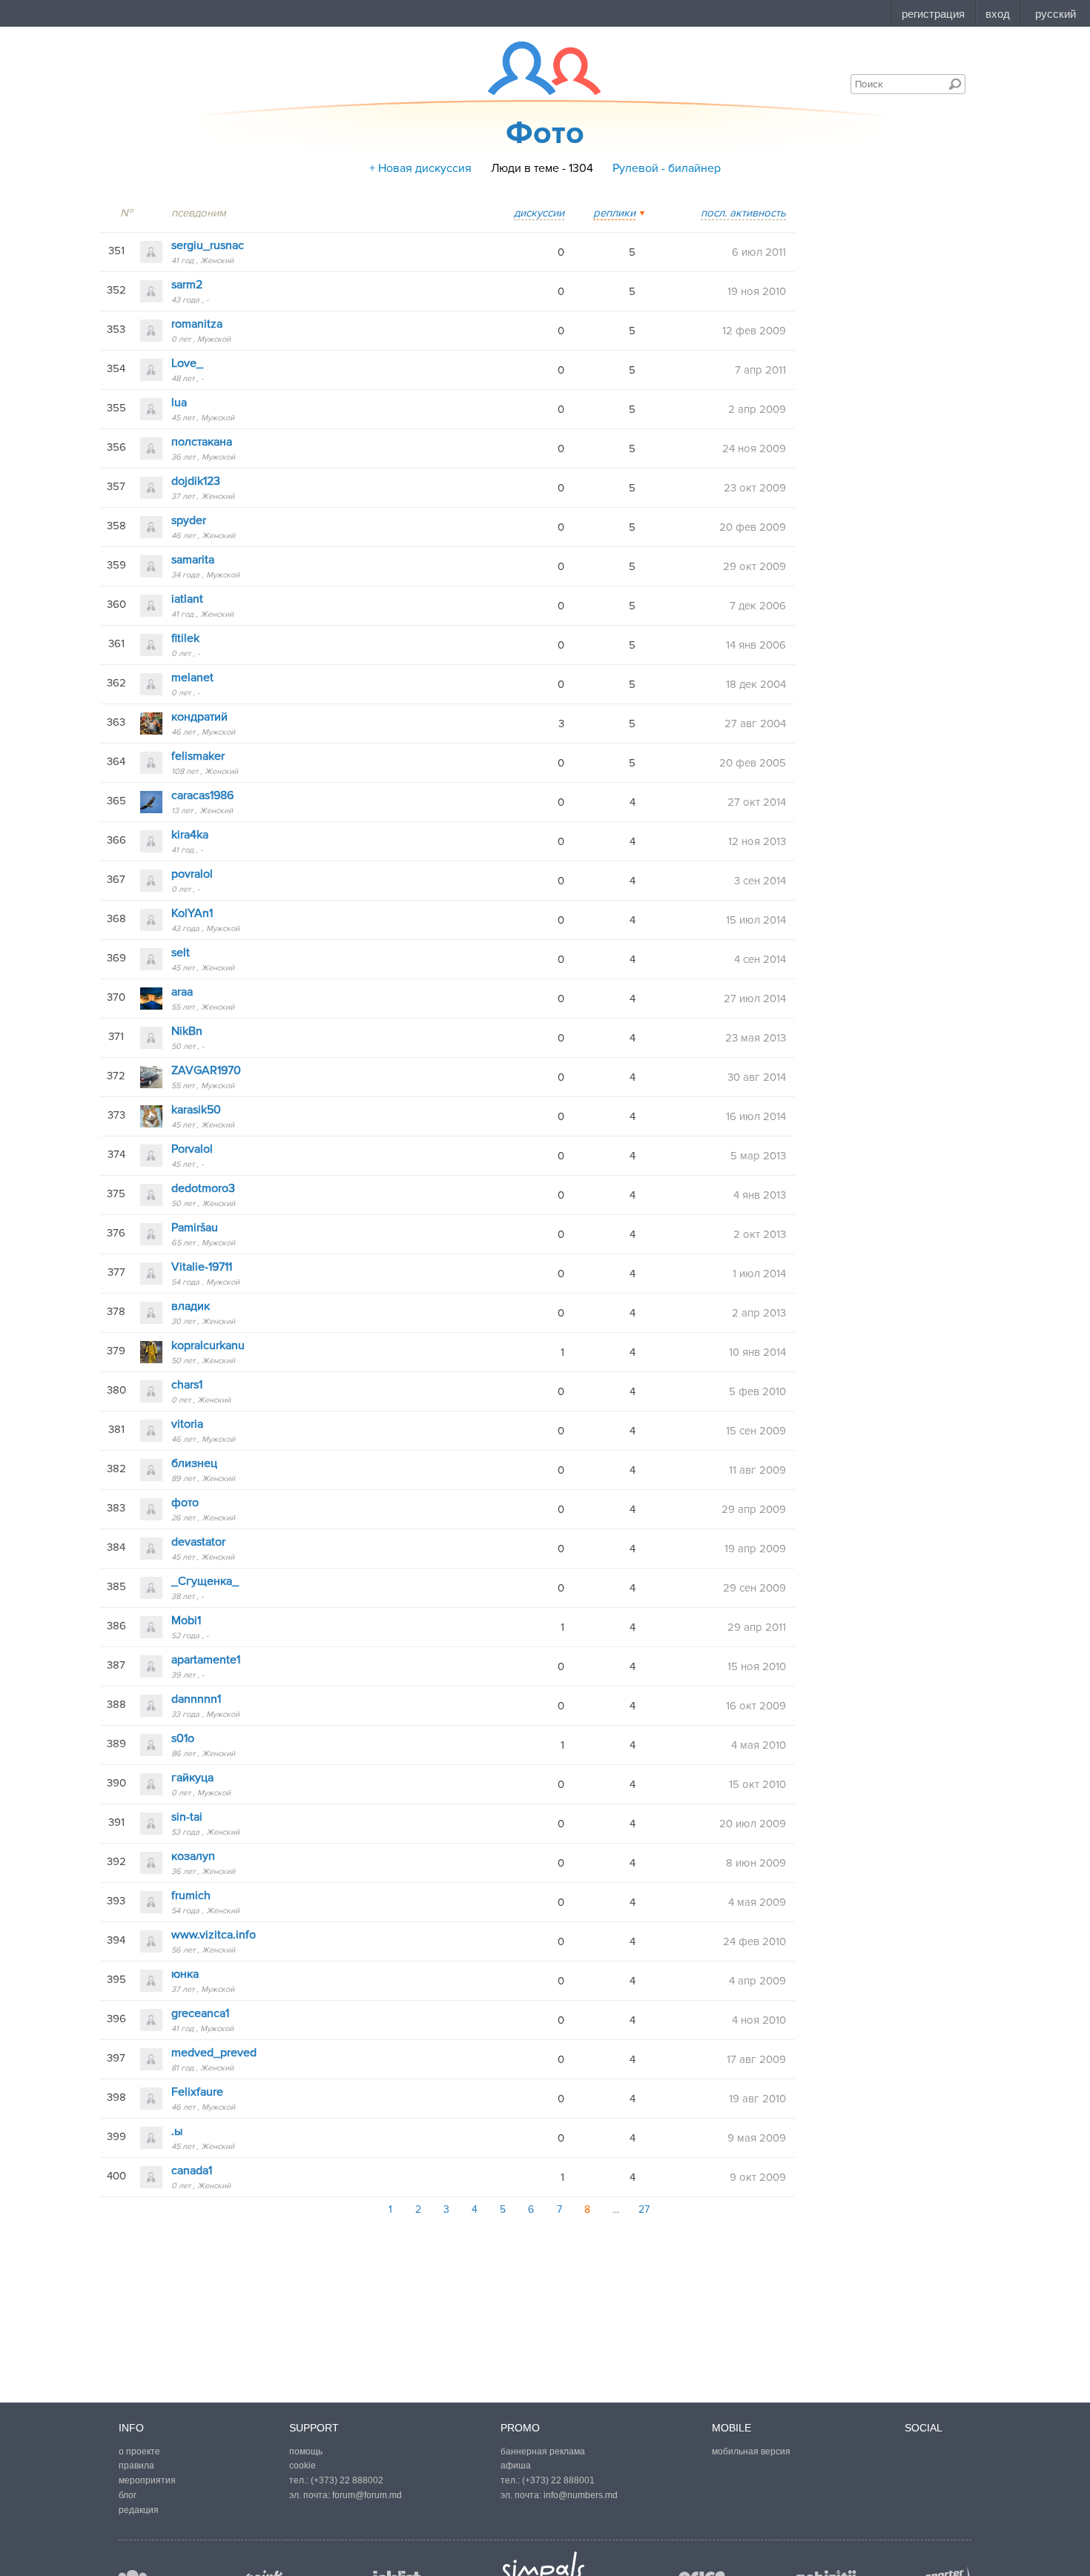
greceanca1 (200, 2013)
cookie (303, 2466)
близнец (194, 1463)
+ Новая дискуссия (420, 168)
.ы (177, 2131)
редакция (139, 2510)
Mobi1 (186, 1620)
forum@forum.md (367, 2495)
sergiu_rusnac (208, 245)
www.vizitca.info (214, 1935)
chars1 (187, 1385)
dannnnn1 (196, 1699)
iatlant (187, 599)
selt (181, 953)
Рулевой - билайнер (667, 168)
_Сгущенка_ (205, 1581)
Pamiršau (195, 1228)
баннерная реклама (543, 2451)
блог (128, 2495)
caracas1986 (202, 795)
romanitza (197, 324)
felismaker (198, 756)
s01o (183, 1738)
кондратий (199, 717)
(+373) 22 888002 (347, 2480)
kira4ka (190, 835)
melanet (192, 678)
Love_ (187, 363)
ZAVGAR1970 (206, 1070)
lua (179, 403)
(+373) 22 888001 (558, 2480)
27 (644, 2209)
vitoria (187, 1424)
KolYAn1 (192, 913)
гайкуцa (192, 1778)
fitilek (185, 638)
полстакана (202, 442)
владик (191, 1306)
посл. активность (743, 213)
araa (182, 992)
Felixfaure (197, 2092)
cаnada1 (192, 2171)
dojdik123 (196, 481)
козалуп (193, 1856)
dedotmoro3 (203, 1188)
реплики (614, 213)
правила (136, 2466)
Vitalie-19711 (202, 1267)
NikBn (187, 1031)
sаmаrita (193, 560)
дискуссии (539, 213)
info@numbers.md (581, 2495)
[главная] (535, 68)
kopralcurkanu (208, 1345)
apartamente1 (206, 1660)
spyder (189, 520)
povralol (192, 874)
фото (185, 1503)
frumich (191, 1895)
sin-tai (187, 1817)
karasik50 (196, 1110)
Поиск (955, 84)
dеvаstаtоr (198, 1542)
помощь (306, 2451)
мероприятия (147, 2480)
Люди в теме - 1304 (542, 168)
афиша (516, 2466)
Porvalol (192, 1149)
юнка (185, 1974)
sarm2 (187, 285)
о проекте (139, 2451)
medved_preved (214, 2053)
